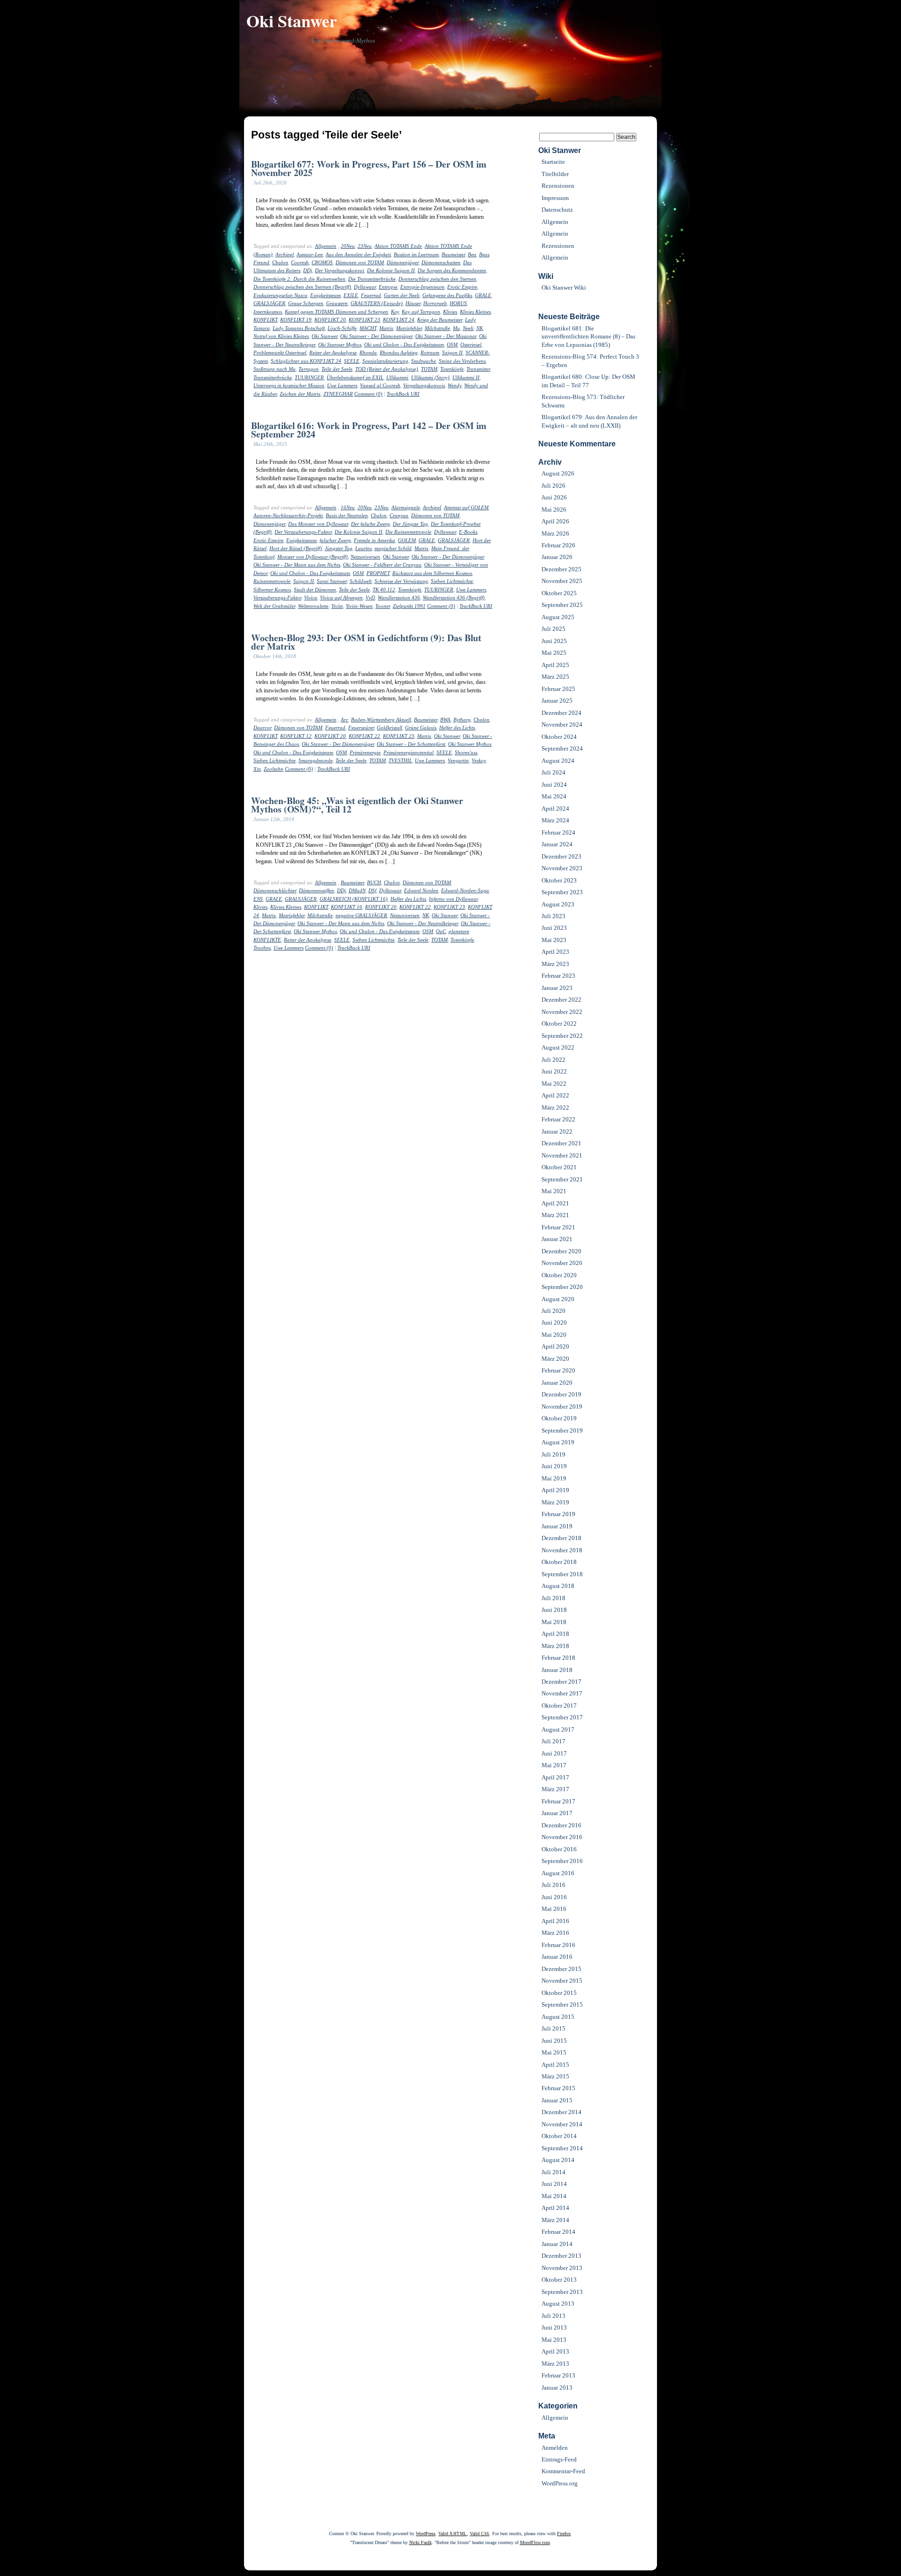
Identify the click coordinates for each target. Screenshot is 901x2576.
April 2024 (555, 809)
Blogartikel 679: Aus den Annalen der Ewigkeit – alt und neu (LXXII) (589, 421)
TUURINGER (309, 377)
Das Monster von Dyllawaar (318, 524)
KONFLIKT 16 (347, 907)
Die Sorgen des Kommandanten (452, 270)
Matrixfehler (409, 328)
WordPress (426, 2534)
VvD (370, 598)
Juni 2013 (554, 2327)
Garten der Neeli (402, 295)
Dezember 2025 (561, 569)
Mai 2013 (554, 2340)
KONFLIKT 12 (296, 736)
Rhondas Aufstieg (399, 353)
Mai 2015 (554, 2052)
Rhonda (368, 353)
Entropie (388, 287)
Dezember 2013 (561, 2256)
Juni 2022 (554, 1071)
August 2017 (558, 1729)
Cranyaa (399, 515)
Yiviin (337, 606)
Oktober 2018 (559, 1562)
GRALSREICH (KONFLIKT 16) (354, 899)
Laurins (363, 548)
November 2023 (562, 868)
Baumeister (453, 254)
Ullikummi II (466, 377)
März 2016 (555, 1933)
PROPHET (378, 573)
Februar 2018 (558, 1658)
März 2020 (555, 1359)
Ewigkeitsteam (325, 295)
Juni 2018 (554, 1610)
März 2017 (555, 1789)
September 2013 (562, 2292)
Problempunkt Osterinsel (280, 353)
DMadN (357, 890)
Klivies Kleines (475, 312)
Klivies (450, 312)
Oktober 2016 (559, 1849)
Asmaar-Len (310, 254)
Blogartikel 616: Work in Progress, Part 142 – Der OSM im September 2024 (369, 429)
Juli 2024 (554, 772)
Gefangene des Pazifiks (447, 295)
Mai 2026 (554, 510)
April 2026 (555, 521)
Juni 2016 (554, 1897)
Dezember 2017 (561, 1682)
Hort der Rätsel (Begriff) (296, 548)
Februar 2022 (558, 1119)
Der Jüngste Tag (410, 524)
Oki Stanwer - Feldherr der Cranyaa (382, 565)
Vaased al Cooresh (380, 385)
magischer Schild (393, 548)
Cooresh (300, 262)
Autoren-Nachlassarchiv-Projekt (288, 515)
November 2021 (562, 1155)
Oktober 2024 (559, 737)
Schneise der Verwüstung (401, 581)
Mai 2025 (554, 653)
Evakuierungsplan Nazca (280, 295)
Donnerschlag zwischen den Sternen (437, 279)
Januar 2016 (557, 1957)
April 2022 (555, 1095)
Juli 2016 (554, 1885)
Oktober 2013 (559, 2280)
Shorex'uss (466, 752)
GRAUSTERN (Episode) (377, 303)
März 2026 (555, 533)
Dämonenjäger (403, 262)
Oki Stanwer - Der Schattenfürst (411, 744)
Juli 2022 (554, 1060)
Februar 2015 (558, 2088)
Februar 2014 (558, 2232)
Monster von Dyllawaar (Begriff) (313, 557)
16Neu (348, 507)
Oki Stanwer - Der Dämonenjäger (376, 336)
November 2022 (562, 1012)
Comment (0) (368, 394)
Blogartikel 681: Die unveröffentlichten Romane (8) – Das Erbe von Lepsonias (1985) (588, 337)
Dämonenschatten (441, 262)
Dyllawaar (365, 287)
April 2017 (555, 1777)
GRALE (483, 295)
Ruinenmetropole (272, 581)
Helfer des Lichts (457, 728)
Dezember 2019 (561, 1394)
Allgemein (326, 246)
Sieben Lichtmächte (452, 581)
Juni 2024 (554, 785)
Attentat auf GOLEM (466, 507)
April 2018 (555, 1634)
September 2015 (562, 2005)
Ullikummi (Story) (430, 377)
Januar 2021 (557, 1239)
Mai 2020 (554, 1335)
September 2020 (562, 1287)
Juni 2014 (554, 2184)
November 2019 (562, 1407)
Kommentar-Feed (563, 2471)
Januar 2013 (557, 2388)
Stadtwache (424, 361)
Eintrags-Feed (559, 2459)
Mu (456, 328)
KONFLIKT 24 (399, 320)
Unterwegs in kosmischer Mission (289, 385)
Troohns (262, 948)
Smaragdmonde (316, 760)
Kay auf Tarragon (421, 312)
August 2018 (558, 1586)
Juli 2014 (554, 2172)
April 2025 (555, 665)
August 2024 (558, 761)
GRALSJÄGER (269, 303)
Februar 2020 (558, 1370)
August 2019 (558, 1442)
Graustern (337, 303)
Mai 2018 (554, 1622)
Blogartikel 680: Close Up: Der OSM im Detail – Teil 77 (588, 381)
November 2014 (562, 2124)
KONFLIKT (265, 320)
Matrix (386, 328)
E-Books (468, 532)
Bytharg (462, 720)
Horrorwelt (435, 303)
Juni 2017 (554, 1753)
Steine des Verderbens (462, 361)
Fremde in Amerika (374, 540)
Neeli (468, 328)
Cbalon (280, 262)
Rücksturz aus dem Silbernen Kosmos (432, 573)
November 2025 (562, 581)
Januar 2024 (557, 844)
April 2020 (555, 1346)
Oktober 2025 (559, 593)
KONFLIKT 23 (364, 320)
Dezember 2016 (561, 1825)
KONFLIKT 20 (330, 320)
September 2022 (562, 1036)
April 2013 (555, 2351)
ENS (258, 899)
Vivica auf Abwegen (341, 598)
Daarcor (262, 728)
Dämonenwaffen (317, 890)
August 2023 (558, 904)
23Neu (365, 246)
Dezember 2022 (561, 1000)
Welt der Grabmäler (274, 606)
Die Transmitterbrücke (372, 279)
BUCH (374, 882)
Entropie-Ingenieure (422, 287)
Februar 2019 (558, 1514)
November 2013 (562, 2268)
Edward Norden (421, 890)
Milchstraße (437, 328)
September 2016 (562, 1861)
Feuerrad (371, 295)
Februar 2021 (558, 1227)
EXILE (351, 295)
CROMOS (322, 262)
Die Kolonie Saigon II (391, 270)
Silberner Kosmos (272, 590)
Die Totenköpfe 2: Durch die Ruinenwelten (299, 279)
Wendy (454, 385)
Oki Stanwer (292, 21)
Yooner (383, 606)
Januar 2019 (557, 1526)
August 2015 (558, 2017)
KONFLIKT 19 (296, 320)
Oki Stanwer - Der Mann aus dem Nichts (297, 565)
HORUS (458, 303)
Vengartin (458, 760)
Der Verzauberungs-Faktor (303, 532)
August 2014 (558, 2160)
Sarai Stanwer (332, 581)
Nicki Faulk (420, 2542)
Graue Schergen (306, 303)
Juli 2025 (554, 629)
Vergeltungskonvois (424, 385)
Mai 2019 (554, 1478)
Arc (344, 720)
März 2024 (555, 820)
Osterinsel (471, 345)
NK (480, 328)
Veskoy (479, 760)
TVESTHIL (400, 760)
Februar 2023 (558, 976)
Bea (472, 254)
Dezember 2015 (561, 1969)
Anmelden (555, 2448)
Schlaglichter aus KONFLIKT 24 (306, 361)
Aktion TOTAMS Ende (398, 246)
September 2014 (562, 2148)
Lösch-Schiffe (342, 328)
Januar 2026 (557, 557)
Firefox (564, 2534)
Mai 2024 (554, 796)
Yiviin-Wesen (359, 606)
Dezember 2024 (561, 713)
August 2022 (558, 1047)
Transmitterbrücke (273, 377)
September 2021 (562, 1179)
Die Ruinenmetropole (408, 532)
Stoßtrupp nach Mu (275, 369)
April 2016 (555, 1921)
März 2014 (555, 2220)
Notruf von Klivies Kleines (281, 336)
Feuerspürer (361, 728)
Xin (257, 769)
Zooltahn (274, 769)
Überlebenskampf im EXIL (355, 377)
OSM (452, 345)
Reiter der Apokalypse (333, 353)
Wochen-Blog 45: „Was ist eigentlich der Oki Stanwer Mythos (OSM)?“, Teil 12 (357, 805)
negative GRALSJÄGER (361, 915)
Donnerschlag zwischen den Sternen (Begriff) (302, 287)
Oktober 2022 (559, 1023)
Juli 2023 (554, 916)
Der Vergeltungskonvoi (340, 270)
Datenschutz (557, 210)
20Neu (348, 246)
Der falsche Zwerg (370, 524)
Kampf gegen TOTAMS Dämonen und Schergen (336, 312)
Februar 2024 (558, 832)
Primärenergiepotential (409, 752)
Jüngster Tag (339, 548)
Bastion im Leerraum (416, 254)
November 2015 (562, 1981)
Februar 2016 (558, 1945)
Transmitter (478, 369)
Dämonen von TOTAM (360, 262)
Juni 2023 (554, 928)
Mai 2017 (554, 1765)
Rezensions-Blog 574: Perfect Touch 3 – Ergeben (590, 360)
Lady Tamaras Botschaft (299, 328)
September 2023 (562, 892)
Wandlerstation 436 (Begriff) (454, 598)
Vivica (311, 598)
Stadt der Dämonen (315, 590)
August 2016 (558, 1873)
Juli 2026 (554, 486)
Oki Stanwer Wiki (564, 287)
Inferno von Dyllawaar (453, 899)
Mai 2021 (554, 1191)
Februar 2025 (558, 689)
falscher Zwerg (335, 540)
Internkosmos (268, 312)
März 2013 (555, 2364)
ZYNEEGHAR (338, 394)
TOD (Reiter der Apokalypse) (387, 369)
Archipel (285, 254)
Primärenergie (365, 752)
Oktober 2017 (559, 1706)
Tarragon (309, 369)
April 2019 (555, 1490)
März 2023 (555, 964)
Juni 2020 (554, 1322)
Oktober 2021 (559, 1167)
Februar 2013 (558, 2375)
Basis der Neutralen (347, 515)
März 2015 (555, 2076)
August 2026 (558, 473)
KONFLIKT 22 (364, 736)
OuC (441, 931)
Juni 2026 (554, 497)
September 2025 (562, 605)
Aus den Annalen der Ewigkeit (358, 254)
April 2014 (555, 2208)
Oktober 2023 (559, 880)
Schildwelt (361, 581)
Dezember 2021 (561, 1143)
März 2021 (555, 1215)
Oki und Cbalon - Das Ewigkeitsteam (404, 345)
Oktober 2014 (559, 2136)
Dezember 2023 (561, 856)
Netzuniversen (365, 557)
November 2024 (562, 724)
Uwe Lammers (342, 385)
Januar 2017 (557, 1813)
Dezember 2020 (561, 1251)
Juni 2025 (554, 641)
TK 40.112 (384, 590)
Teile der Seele (337, 369)
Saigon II (452, 353)
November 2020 (562, 1263)
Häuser (413, 303)
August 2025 (558, 617)
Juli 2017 (554, 1741)
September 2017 (562, 1717)
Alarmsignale (406, 507)
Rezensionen (558, 186)
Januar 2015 (557, 2100)
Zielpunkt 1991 (409, 606)
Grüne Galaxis (421, 728)
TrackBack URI (403, 394)
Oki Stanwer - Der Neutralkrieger (423, 923)
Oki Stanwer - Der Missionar (446, 336)
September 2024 (562, 748)
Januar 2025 (557, 701)
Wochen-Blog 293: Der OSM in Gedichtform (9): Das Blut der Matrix (366, 642)
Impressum (555, 198)
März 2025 (555, 677)
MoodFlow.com (535, 2542)
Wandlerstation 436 (399, 598)
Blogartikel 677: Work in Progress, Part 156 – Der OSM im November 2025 (369, 168)
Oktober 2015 (559, 1993)
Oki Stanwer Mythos (340, 345)
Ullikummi (397, 377)
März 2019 (555, 1502)
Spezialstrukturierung (385, 361)
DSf (372, 890)
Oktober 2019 (559, 1418)
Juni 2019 (554, 1466)
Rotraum (430, 353)
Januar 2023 (557, 988)
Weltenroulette (313, 606)
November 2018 (562, 1550)
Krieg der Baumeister (440, 320)
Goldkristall (389, 728)
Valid (453, 2534)
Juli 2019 (554, 1454)
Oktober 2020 (559, 1275)
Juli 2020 (554, 1311)
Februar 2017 (558, 1801)
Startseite (553, 162)
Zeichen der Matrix (300, 394)
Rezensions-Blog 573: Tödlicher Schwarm (583, 401)
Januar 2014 (557, 2244)
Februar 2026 (558, 545)
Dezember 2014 (561, 2112)
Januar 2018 (557, 1670)
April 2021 (555, 1203)
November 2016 (562, 1837)
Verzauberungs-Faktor (277, 598)
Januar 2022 (557, 1131)
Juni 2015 (554, 2041)
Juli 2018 (554, 1598)
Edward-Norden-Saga (465, 890)
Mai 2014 (554, 2196)
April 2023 (555, 952)
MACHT (368, 328)
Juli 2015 (554, 2028)
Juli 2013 (554, 2316)
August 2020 (558, 1299)
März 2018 (555, 1646)
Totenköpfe (452, 369)
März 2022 (555, 1108)
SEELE (352, 361)
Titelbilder (555, 174)
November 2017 (562, 1693)
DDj (308, 270)
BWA (445, 720)
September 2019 (562, 1430)
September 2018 (562, 1574)
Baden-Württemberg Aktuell (381, 720)
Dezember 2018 (561, 1538)
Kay (395, 312)
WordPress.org (560, 2483)
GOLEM (407, 540)
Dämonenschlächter (275, 890)
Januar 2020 (557, 1383)
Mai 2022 (554, 1084)
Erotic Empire (462, 287)
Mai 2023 (554, 940)
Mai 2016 (554, 1909)
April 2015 (555, 2065)
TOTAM (429, 369)
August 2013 (558, 2304)
